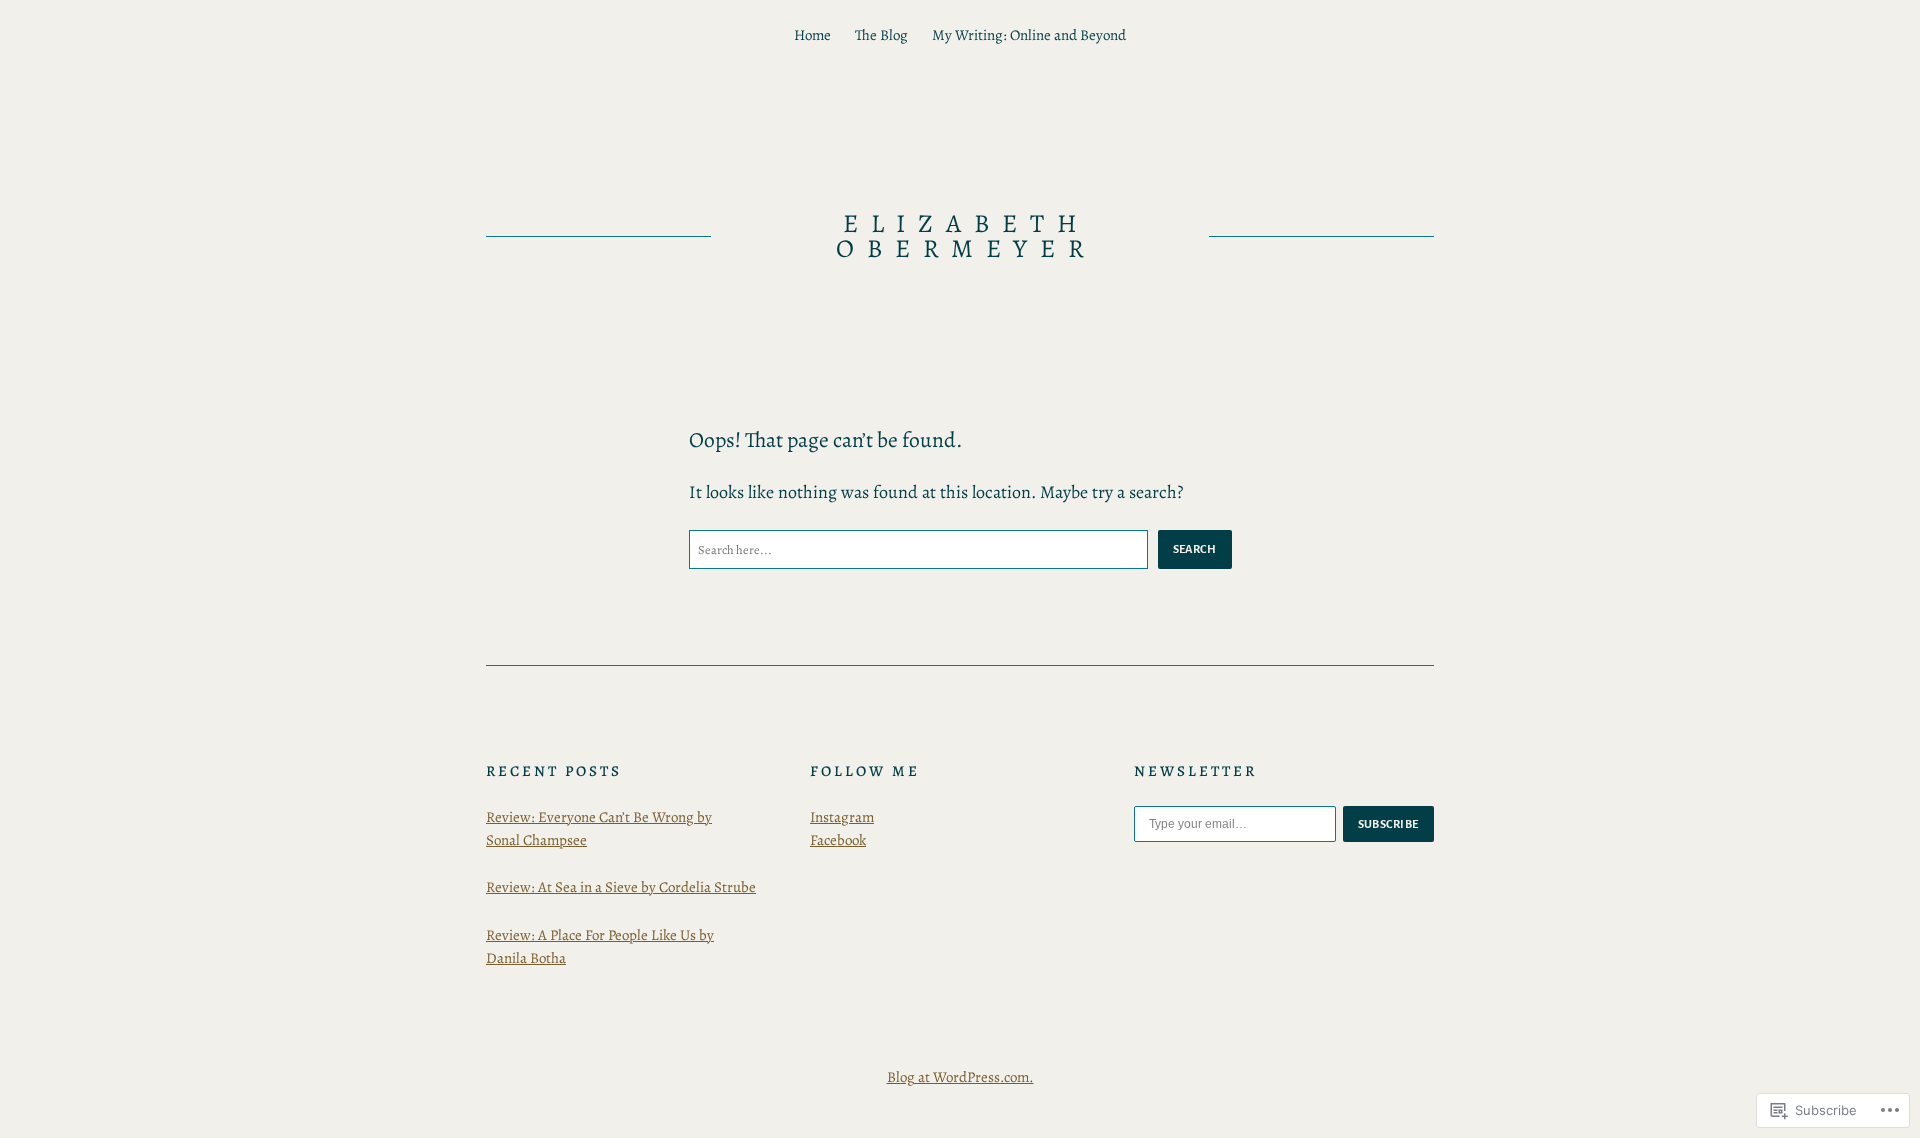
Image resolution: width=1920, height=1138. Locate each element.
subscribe (1389, 824)
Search (1195, 549)
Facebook (838, 840)
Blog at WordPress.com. (960, 1077)
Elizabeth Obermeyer (967, 236)
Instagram (842, 817)
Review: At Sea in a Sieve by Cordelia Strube (621, 887)
